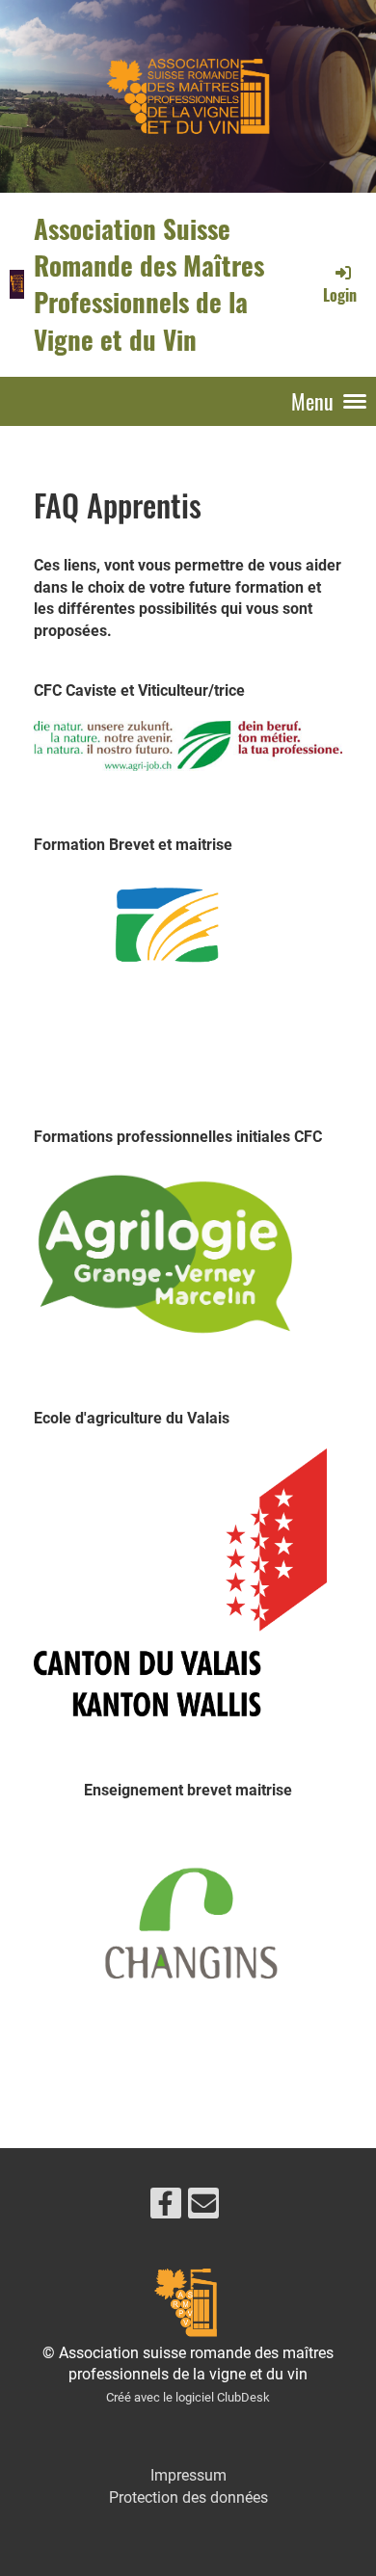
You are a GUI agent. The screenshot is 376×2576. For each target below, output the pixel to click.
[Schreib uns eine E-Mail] (203, 2208)
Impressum (188, 2475)
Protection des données (188, 2497)
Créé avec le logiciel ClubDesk (188, 2397)
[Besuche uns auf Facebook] (166, 2208)
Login (340, 295)
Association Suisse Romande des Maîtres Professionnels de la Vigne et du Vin (149, 284)
